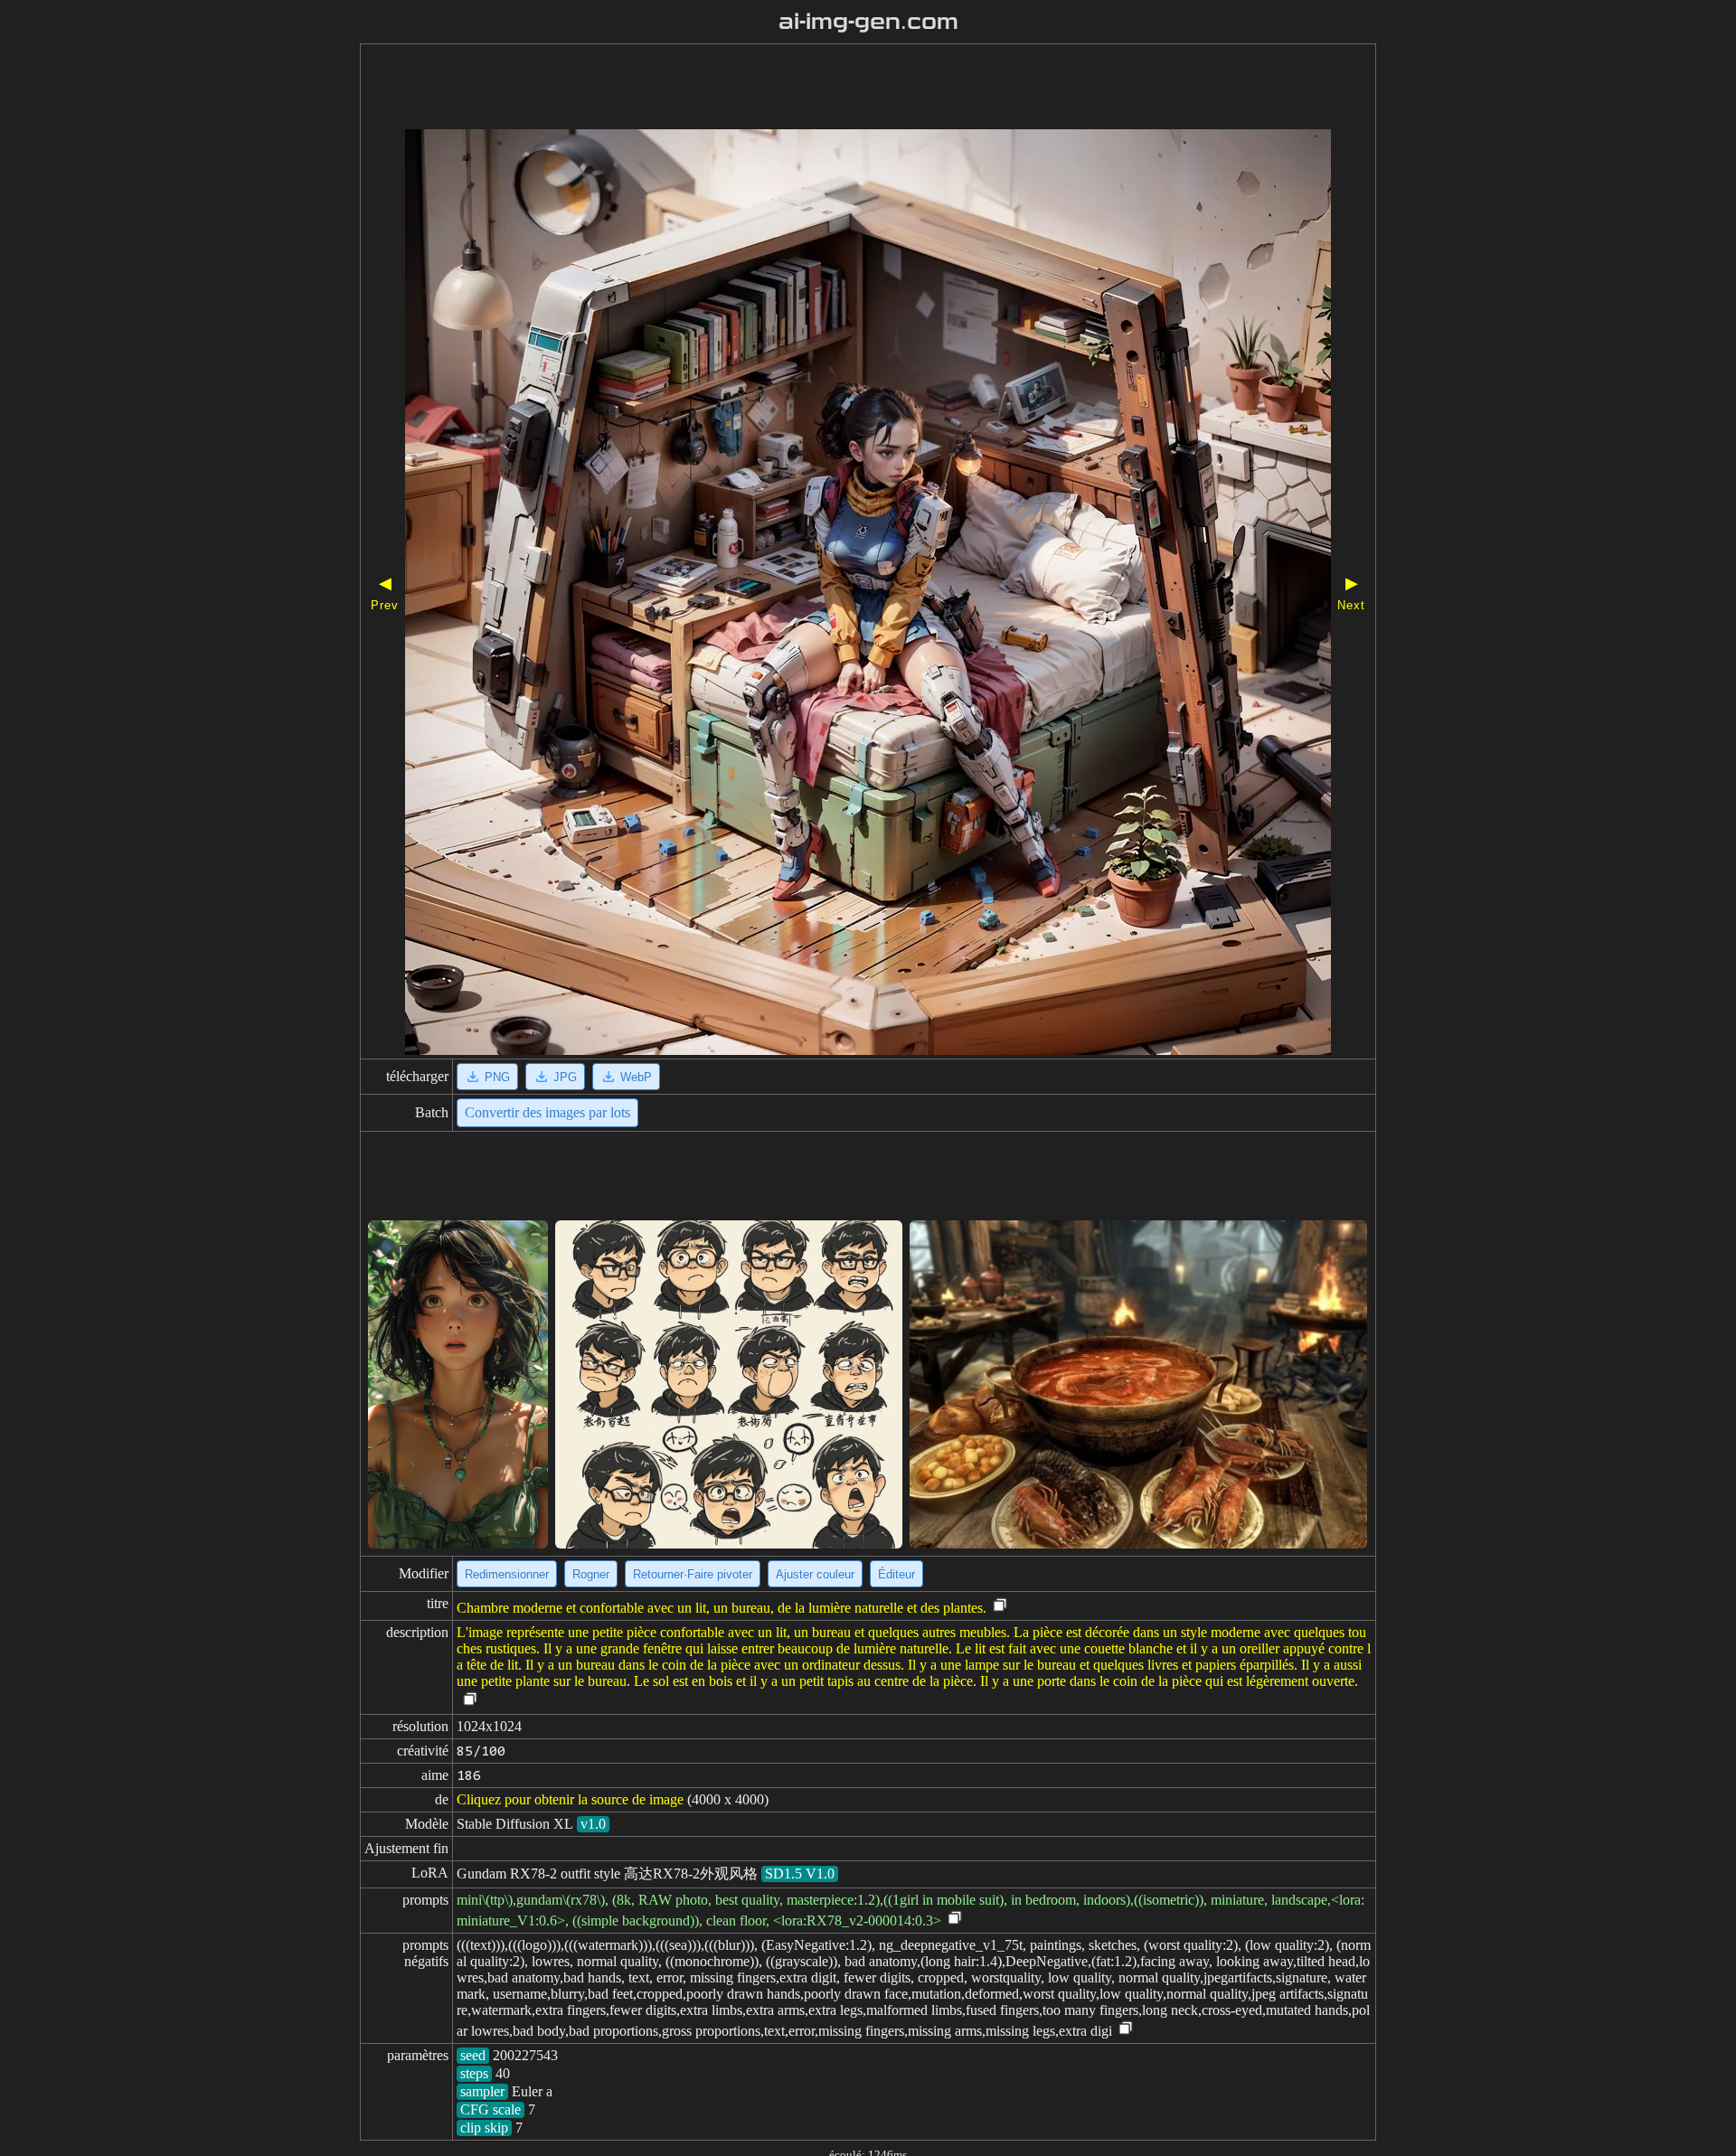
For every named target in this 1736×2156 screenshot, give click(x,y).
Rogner (591, 1574)
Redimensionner (507, 1574)
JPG (565, 1077)
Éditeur (896, 1574)
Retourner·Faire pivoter (693, 1574)
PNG (497, 1077)
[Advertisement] (816, 89)
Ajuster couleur (815, 1574)
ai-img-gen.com (868, 22)
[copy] (1000, 1606)
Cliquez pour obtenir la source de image (570, 1799)
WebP (636, 1077)
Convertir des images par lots (547, 1112)
